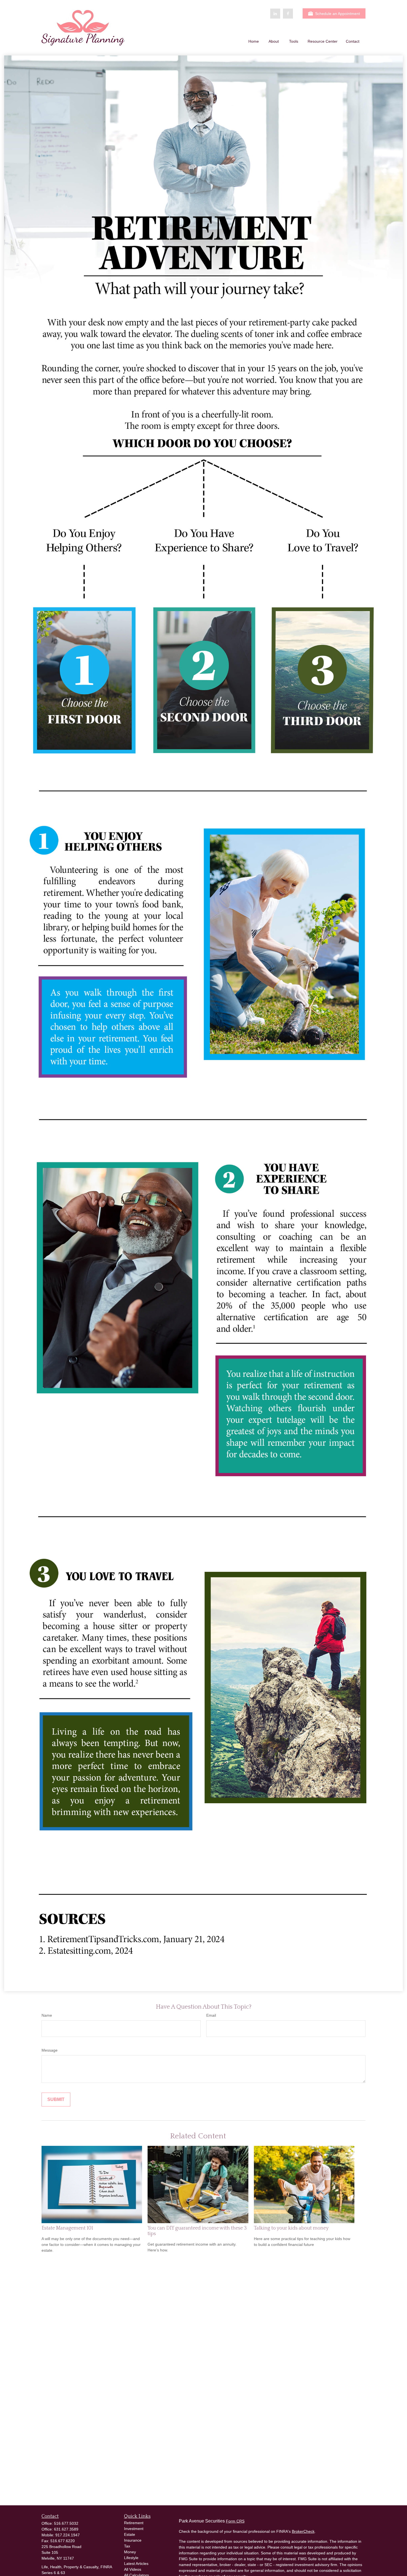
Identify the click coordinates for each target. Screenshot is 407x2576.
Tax (127, 2546)
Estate (130, 2534)
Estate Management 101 (67, 2228)
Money (130, 2552)
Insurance (133, 2540)
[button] (254, 41)
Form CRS (235, 2521)
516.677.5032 (66, 2523)
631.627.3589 (66, 2529)
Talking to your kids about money (291, 2228)
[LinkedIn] (275, 14)
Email (211, 2015)
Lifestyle (131, 2558)
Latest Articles (136, 2564)
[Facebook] (288, 14)
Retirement (134, 2523)
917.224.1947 (68, 2535)
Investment (134, 2529)
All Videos (133, 2569)
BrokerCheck (303, 2531)
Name (47, 2015)
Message (50, 2050)
